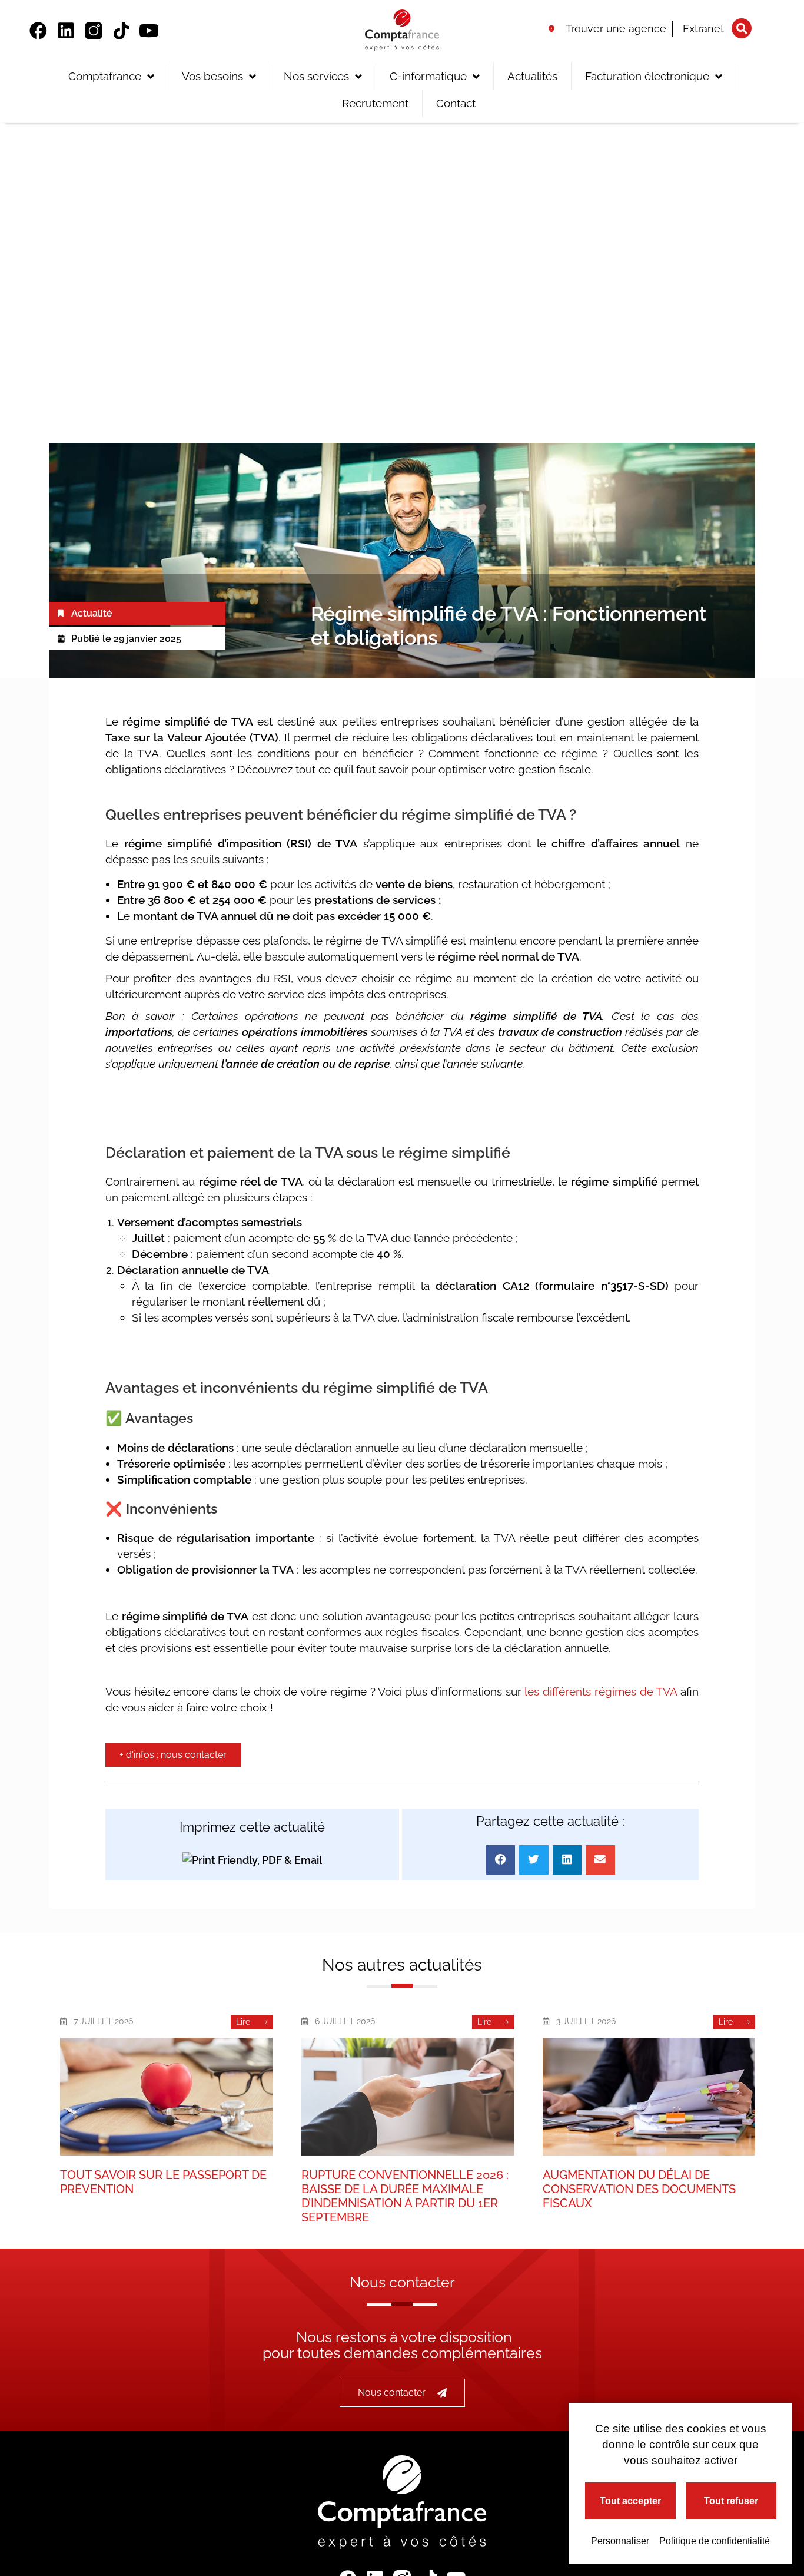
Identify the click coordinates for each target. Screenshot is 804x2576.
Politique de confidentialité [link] (715, 2541)
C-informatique (428, 76)
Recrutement (375, 103)
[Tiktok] (121, 31)
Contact (456, 103)
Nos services (316, 76)
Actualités (532, 76)
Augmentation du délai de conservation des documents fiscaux (639, 2189)
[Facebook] (38, 31)
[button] (742, 28)
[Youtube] (149, 31)
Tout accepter (630, 2501)
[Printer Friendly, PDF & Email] (252, 1860)
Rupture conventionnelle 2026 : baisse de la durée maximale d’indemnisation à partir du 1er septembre (405, 2196)
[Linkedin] (66, 31)
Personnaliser (620, 2541)
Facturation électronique (647, 76)
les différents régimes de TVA (601, 1691)
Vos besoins (212, 76)
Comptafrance (105, 76)
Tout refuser (731, 2501)
